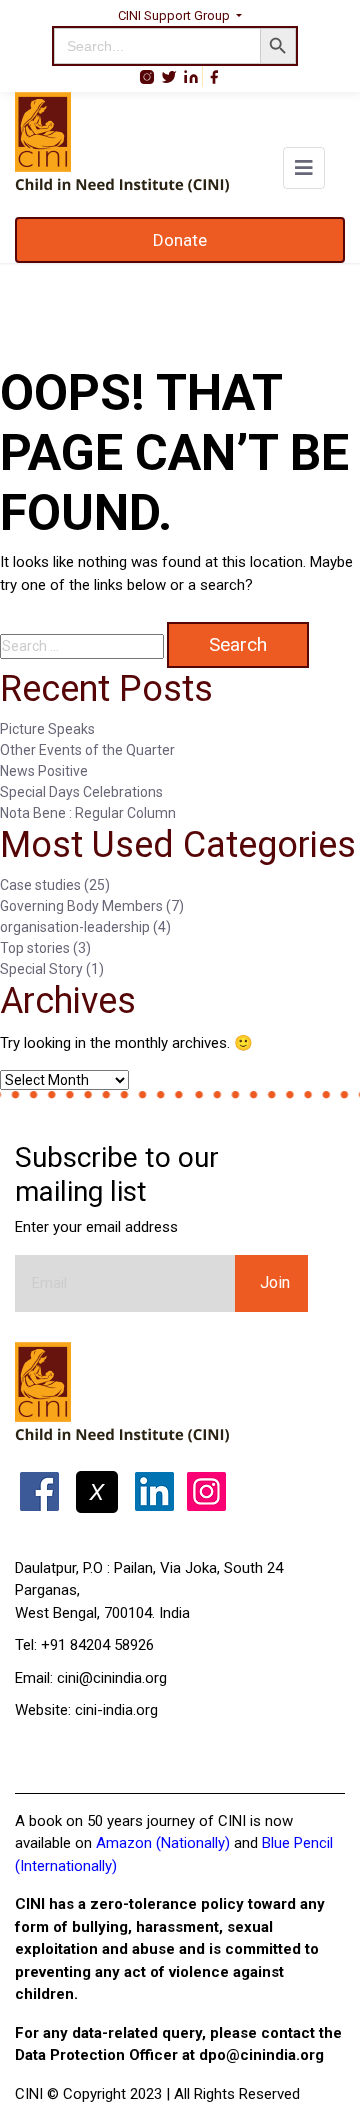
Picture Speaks (47, 729)
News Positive (44, 771)
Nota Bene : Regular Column (88, 813)
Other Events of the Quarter (87, 750)
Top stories (35, 948)
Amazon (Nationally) (163, 1843)
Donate (180, 240)
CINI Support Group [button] (175, 15)
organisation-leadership (75, 927)
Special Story (41, 969)
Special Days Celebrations (81, 792)
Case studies (40, 885)
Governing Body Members (81, 906)
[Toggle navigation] (304, 168)
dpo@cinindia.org (261, 2055)
